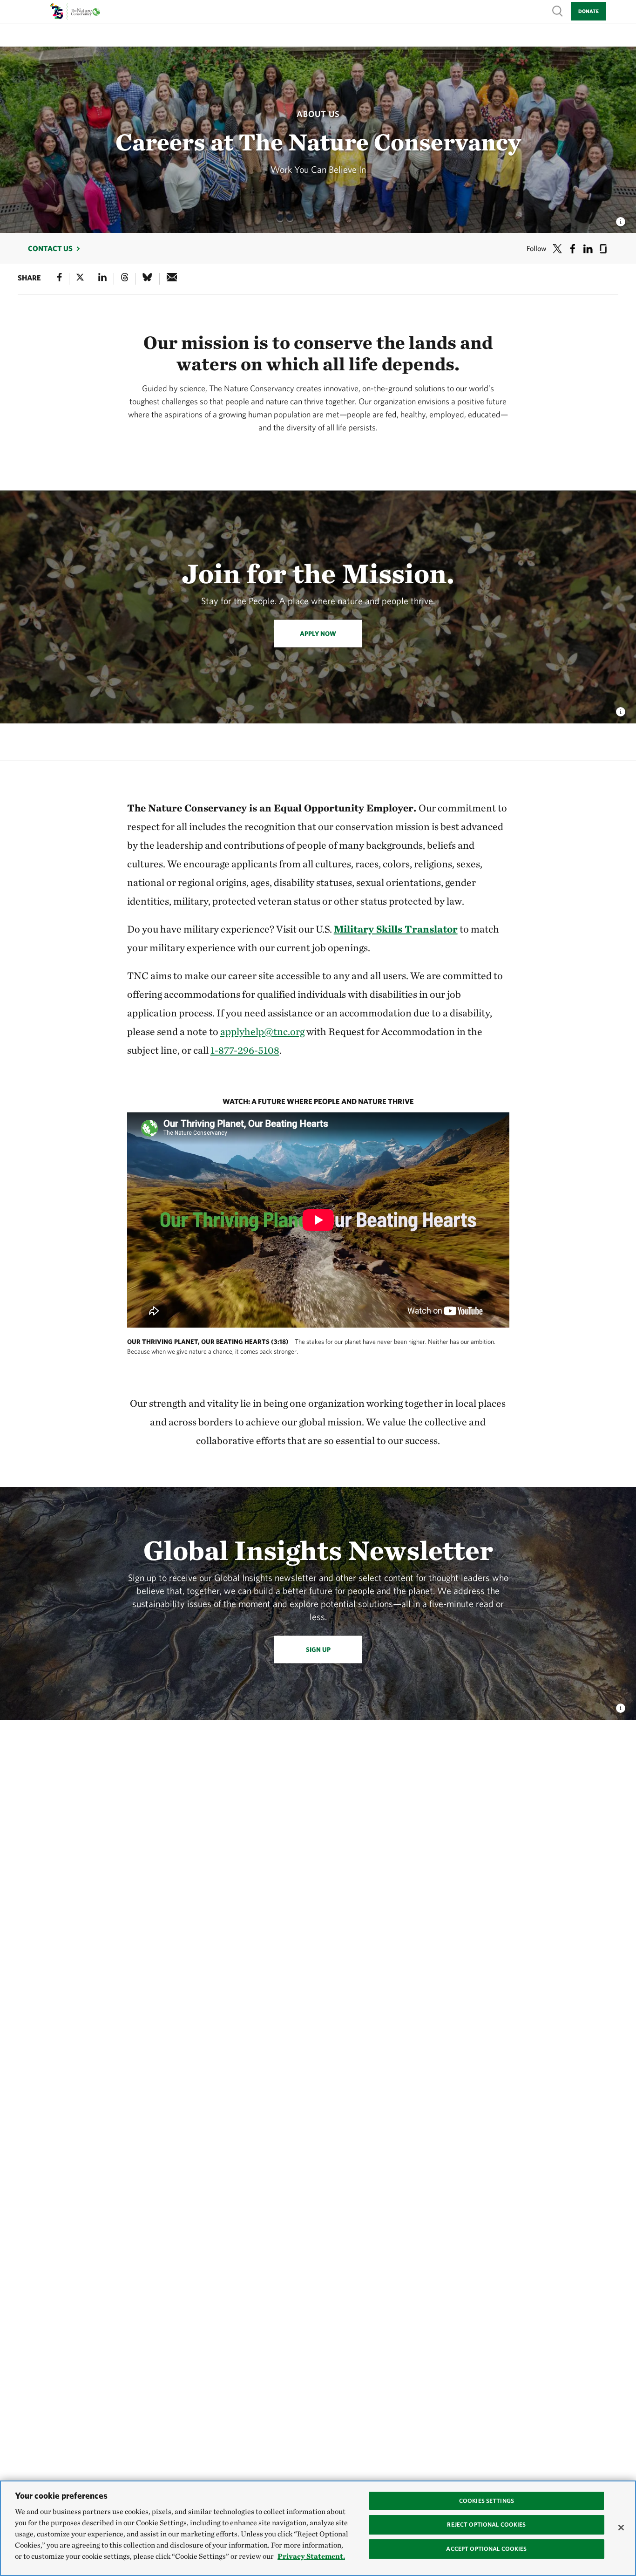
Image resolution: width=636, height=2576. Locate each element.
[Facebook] (60, 279)
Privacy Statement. (311, 2556)
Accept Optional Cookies (486, 2549)
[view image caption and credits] (621, 219)
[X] (80, 279)
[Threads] (125, 279)
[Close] (621, 2528)
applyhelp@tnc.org (262, 1031)
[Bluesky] (147, 279)
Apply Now (318, 634)
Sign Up (318, 1649)
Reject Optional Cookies (486, 2525)
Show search (558, 10)
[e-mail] (172, 279)
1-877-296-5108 (245, 1050)
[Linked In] (102, 279)
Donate (589, 11)
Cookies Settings (487, 2501)
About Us (318, 114)
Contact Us (50, 248)
